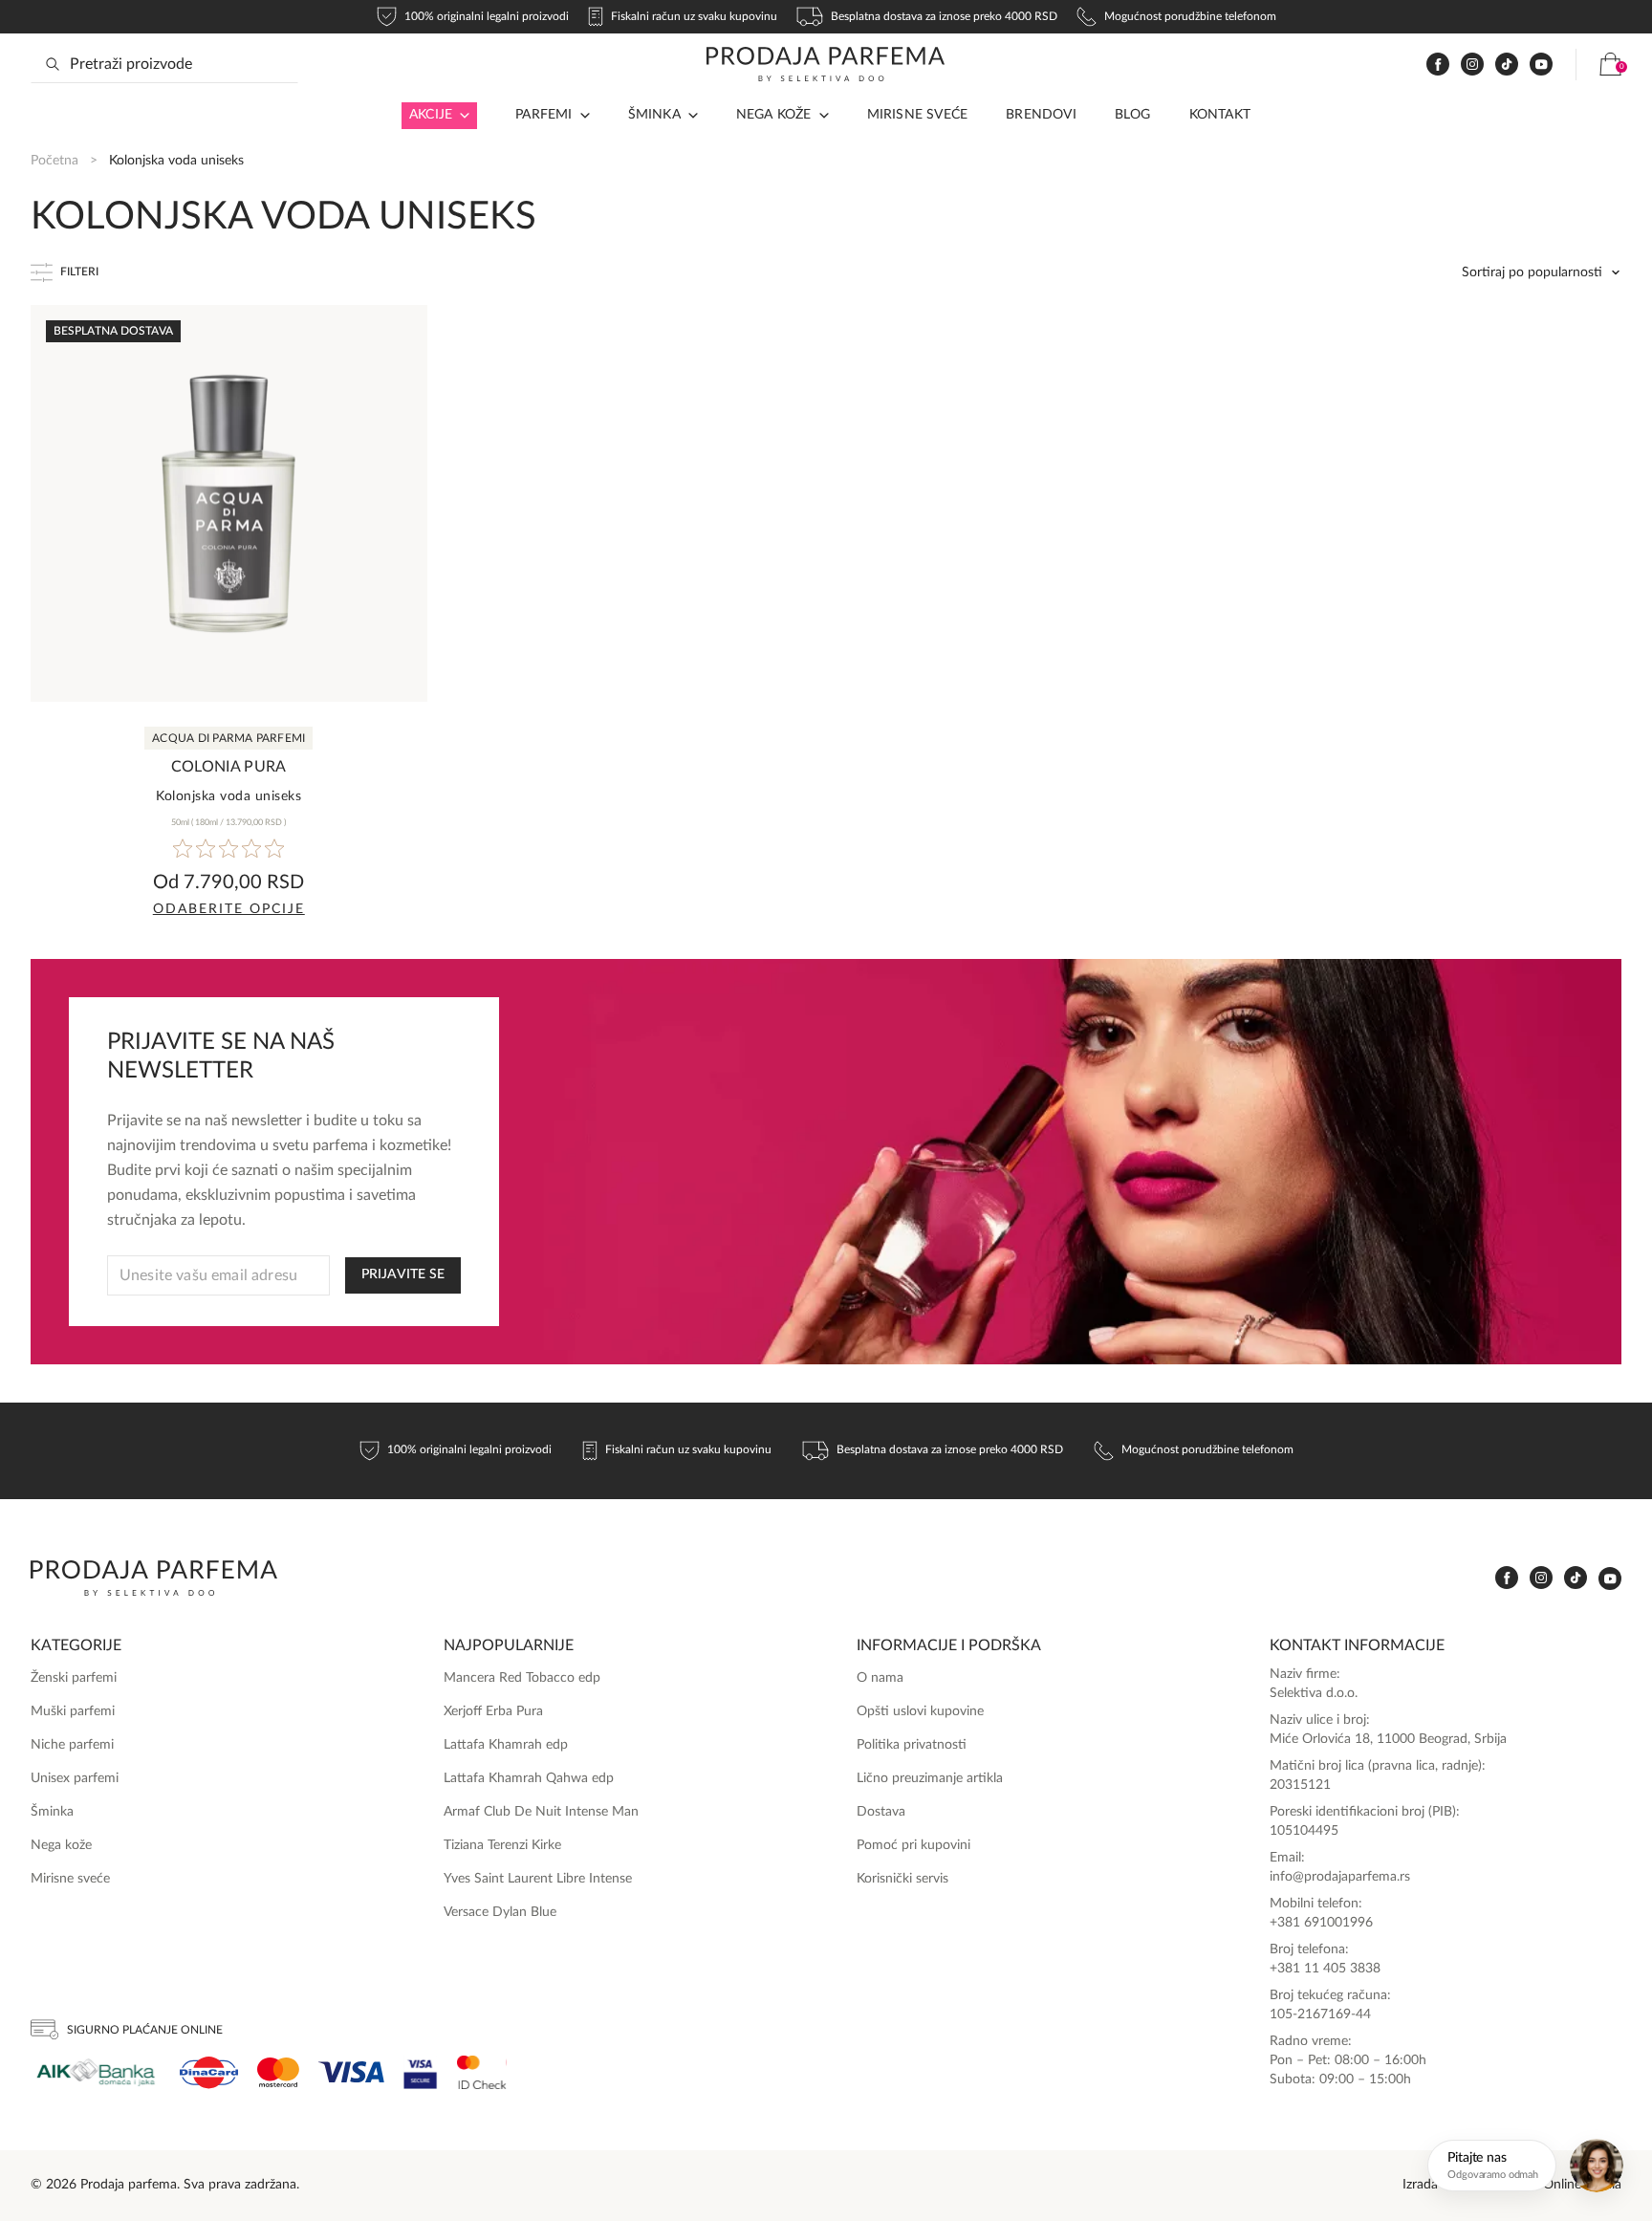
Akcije (431, 115)
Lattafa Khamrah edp (506, 1745)
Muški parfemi (73, 1711)
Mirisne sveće (918, 115)
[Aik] (96, 2072)
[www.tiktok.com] (1507, 65)
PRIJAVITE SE (403, 1274)
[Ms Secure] (482, 2072)
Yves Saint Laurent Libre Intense (538, 1879)
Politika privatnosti (912, 1745)
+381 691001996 (1321, 1923)
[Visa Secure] (421, 2072)
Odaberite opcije (229, 909)
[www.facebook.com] (1438, 65)
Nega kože (774, 115)
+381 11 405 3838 (1325, 1969)
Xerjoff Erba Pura (493, 1711)
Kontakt (1220, 115)
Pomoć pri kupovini (913, 1845)
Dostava (881, 1812)
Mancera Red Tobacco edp (522, 1678)
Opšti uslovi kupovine (920, 1711)
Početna (54, 161)
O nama (880, 1678)
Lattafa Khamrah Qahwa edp (529, 1778)
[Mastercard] (278, 2072)
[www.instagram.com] (1472, 65)
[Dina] (209, 2073)
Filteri (79, 272)
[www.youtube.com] (1541, 64)
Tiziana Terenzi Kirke (502, 1845)
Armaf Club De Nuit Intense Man (541, 1812)
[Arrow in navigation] (461, 116)
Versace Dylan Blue (500, 1912)
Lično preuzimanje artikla (930, 1778)
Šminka (654, 115)
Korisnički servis (902, 1879)
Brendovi (1041, 115)
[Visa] (351, 2072)
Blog (1133, 115)
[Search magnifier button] (53, 64)
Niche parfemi (72, 1745)
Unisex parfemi (75, 1778)
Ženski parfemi (74, 1678)
